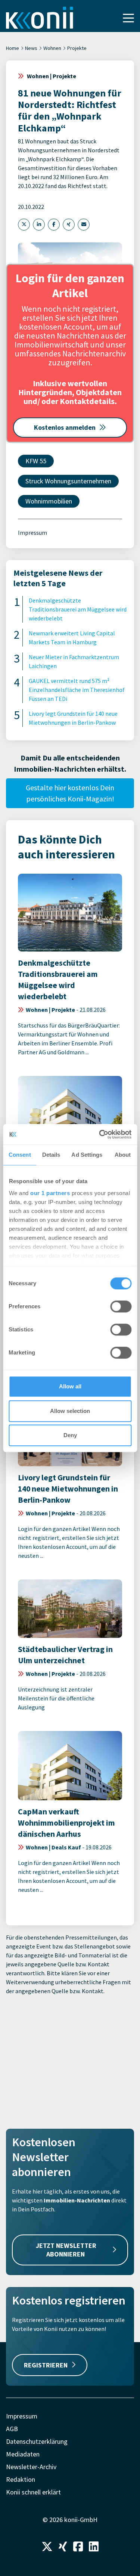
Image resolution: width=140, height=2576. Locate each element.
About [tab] (123, 1155)
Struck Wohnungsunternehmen (68, 481)
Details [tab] (51, 1155)
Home (13, 48)
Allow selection (70, 1411)
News (31, 48)
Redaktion (21, 2479)
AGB (12, 2429)
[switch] (121, 1306)
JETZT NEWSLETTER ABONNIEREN (66, 2250)
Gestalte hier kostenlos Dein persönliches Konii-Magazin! (70, 793)
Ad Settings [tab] (87, 1155)
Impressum (32, 533)
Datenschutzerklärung (37, 2441)
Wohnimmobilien (49, 501)
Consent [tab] (20, 1155)
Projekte (77, 48)
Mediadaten (23, 2454)
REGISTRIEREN (46, 2365)
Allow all (70, 1386)
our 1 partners (50, 1193)
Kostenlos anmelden (65, 427)
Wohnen (52, 48)
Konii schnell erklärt (33, 2492)
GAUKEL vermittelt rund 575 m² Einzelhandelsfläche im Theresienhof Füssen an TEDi (77, 690)
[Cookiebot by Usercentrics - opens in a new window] (100, 1134)
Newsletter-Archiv (31, 2467)
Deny (70, 1435)
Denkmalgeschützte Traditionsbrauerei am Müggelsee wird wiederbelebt (78, 609)
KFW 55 (36, 461)
